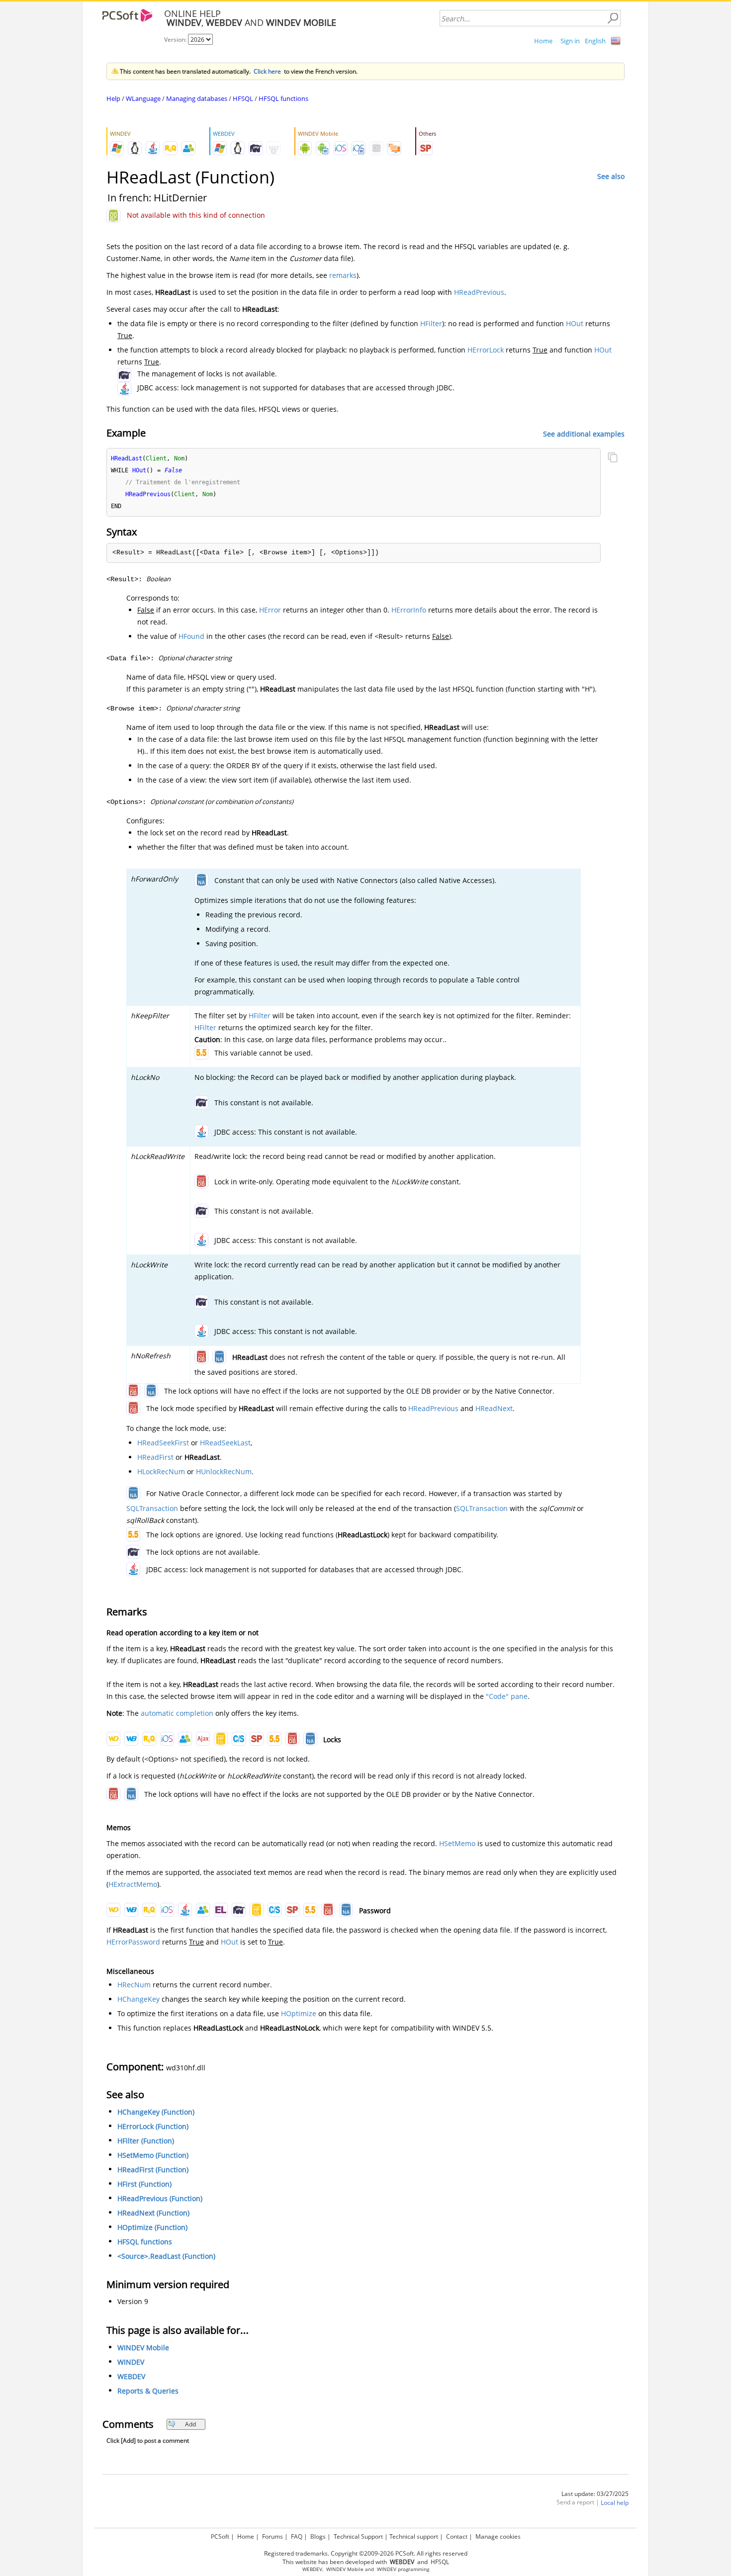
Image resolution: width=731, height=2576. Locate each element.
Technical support (414, 2536)
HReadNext (494, 1408)
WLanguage (143, 98)
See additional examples (584, 433)
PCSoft (220, 2536)
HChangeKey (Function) (156, 2112)
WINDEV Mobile (143, 2348)
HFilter (431, 323)
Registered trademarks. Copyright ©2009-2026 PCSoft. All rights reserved (366, 2553)
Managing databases (197, 98)
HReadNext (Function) (153, 2213)
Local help (615, 2503)
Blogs (318, 2536)
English (595, 41)
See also (611, 176)
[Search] (613, 18)
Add (190, 2424)
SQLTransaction (152, 1508)
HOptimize (299, 2013)
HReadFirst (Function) (153, 2170)
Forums (273, 2536)
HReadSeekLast (225, 1443)
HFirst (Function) (144, 2184)
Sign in (570, 41)
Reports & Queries (148, 2391)
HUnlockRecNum (224, 1471)
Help (113, 98)
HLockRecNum (161, 1471)
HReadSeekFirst (163, 1443)
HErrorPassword (133, 1942)
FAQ (297, 2536)
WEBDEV (131, 2376)
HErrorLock (486, 350)
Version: (176, 40)
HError (270, 610)
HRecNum (134, 1985)
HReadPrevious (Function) (160, 2198)
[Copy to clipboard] (613, 458)
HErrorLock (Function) (153, 2126)
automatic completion (177, 1713)
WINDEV (131, 2362)
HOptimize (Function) (152, 2227)
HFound (191, 636)
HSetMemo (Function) (153, 2155)
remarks (343, 275)
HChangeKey (138, 1999)
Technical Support (358, 2536)
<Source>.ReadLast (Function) (166, 2256)
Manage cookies (498, 2536)
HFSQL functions (283, 98)
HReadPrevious (479, 292)
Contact (457, 2536)
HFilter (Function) (146, 2141)
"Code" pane (507, 1696)
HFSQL (243, 98)
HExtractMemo (133, 1884)
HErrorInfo (409, 610)
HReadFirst (155, 1457)
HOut (575, 323)
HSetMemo (457, 1843)
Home (543, 41)
